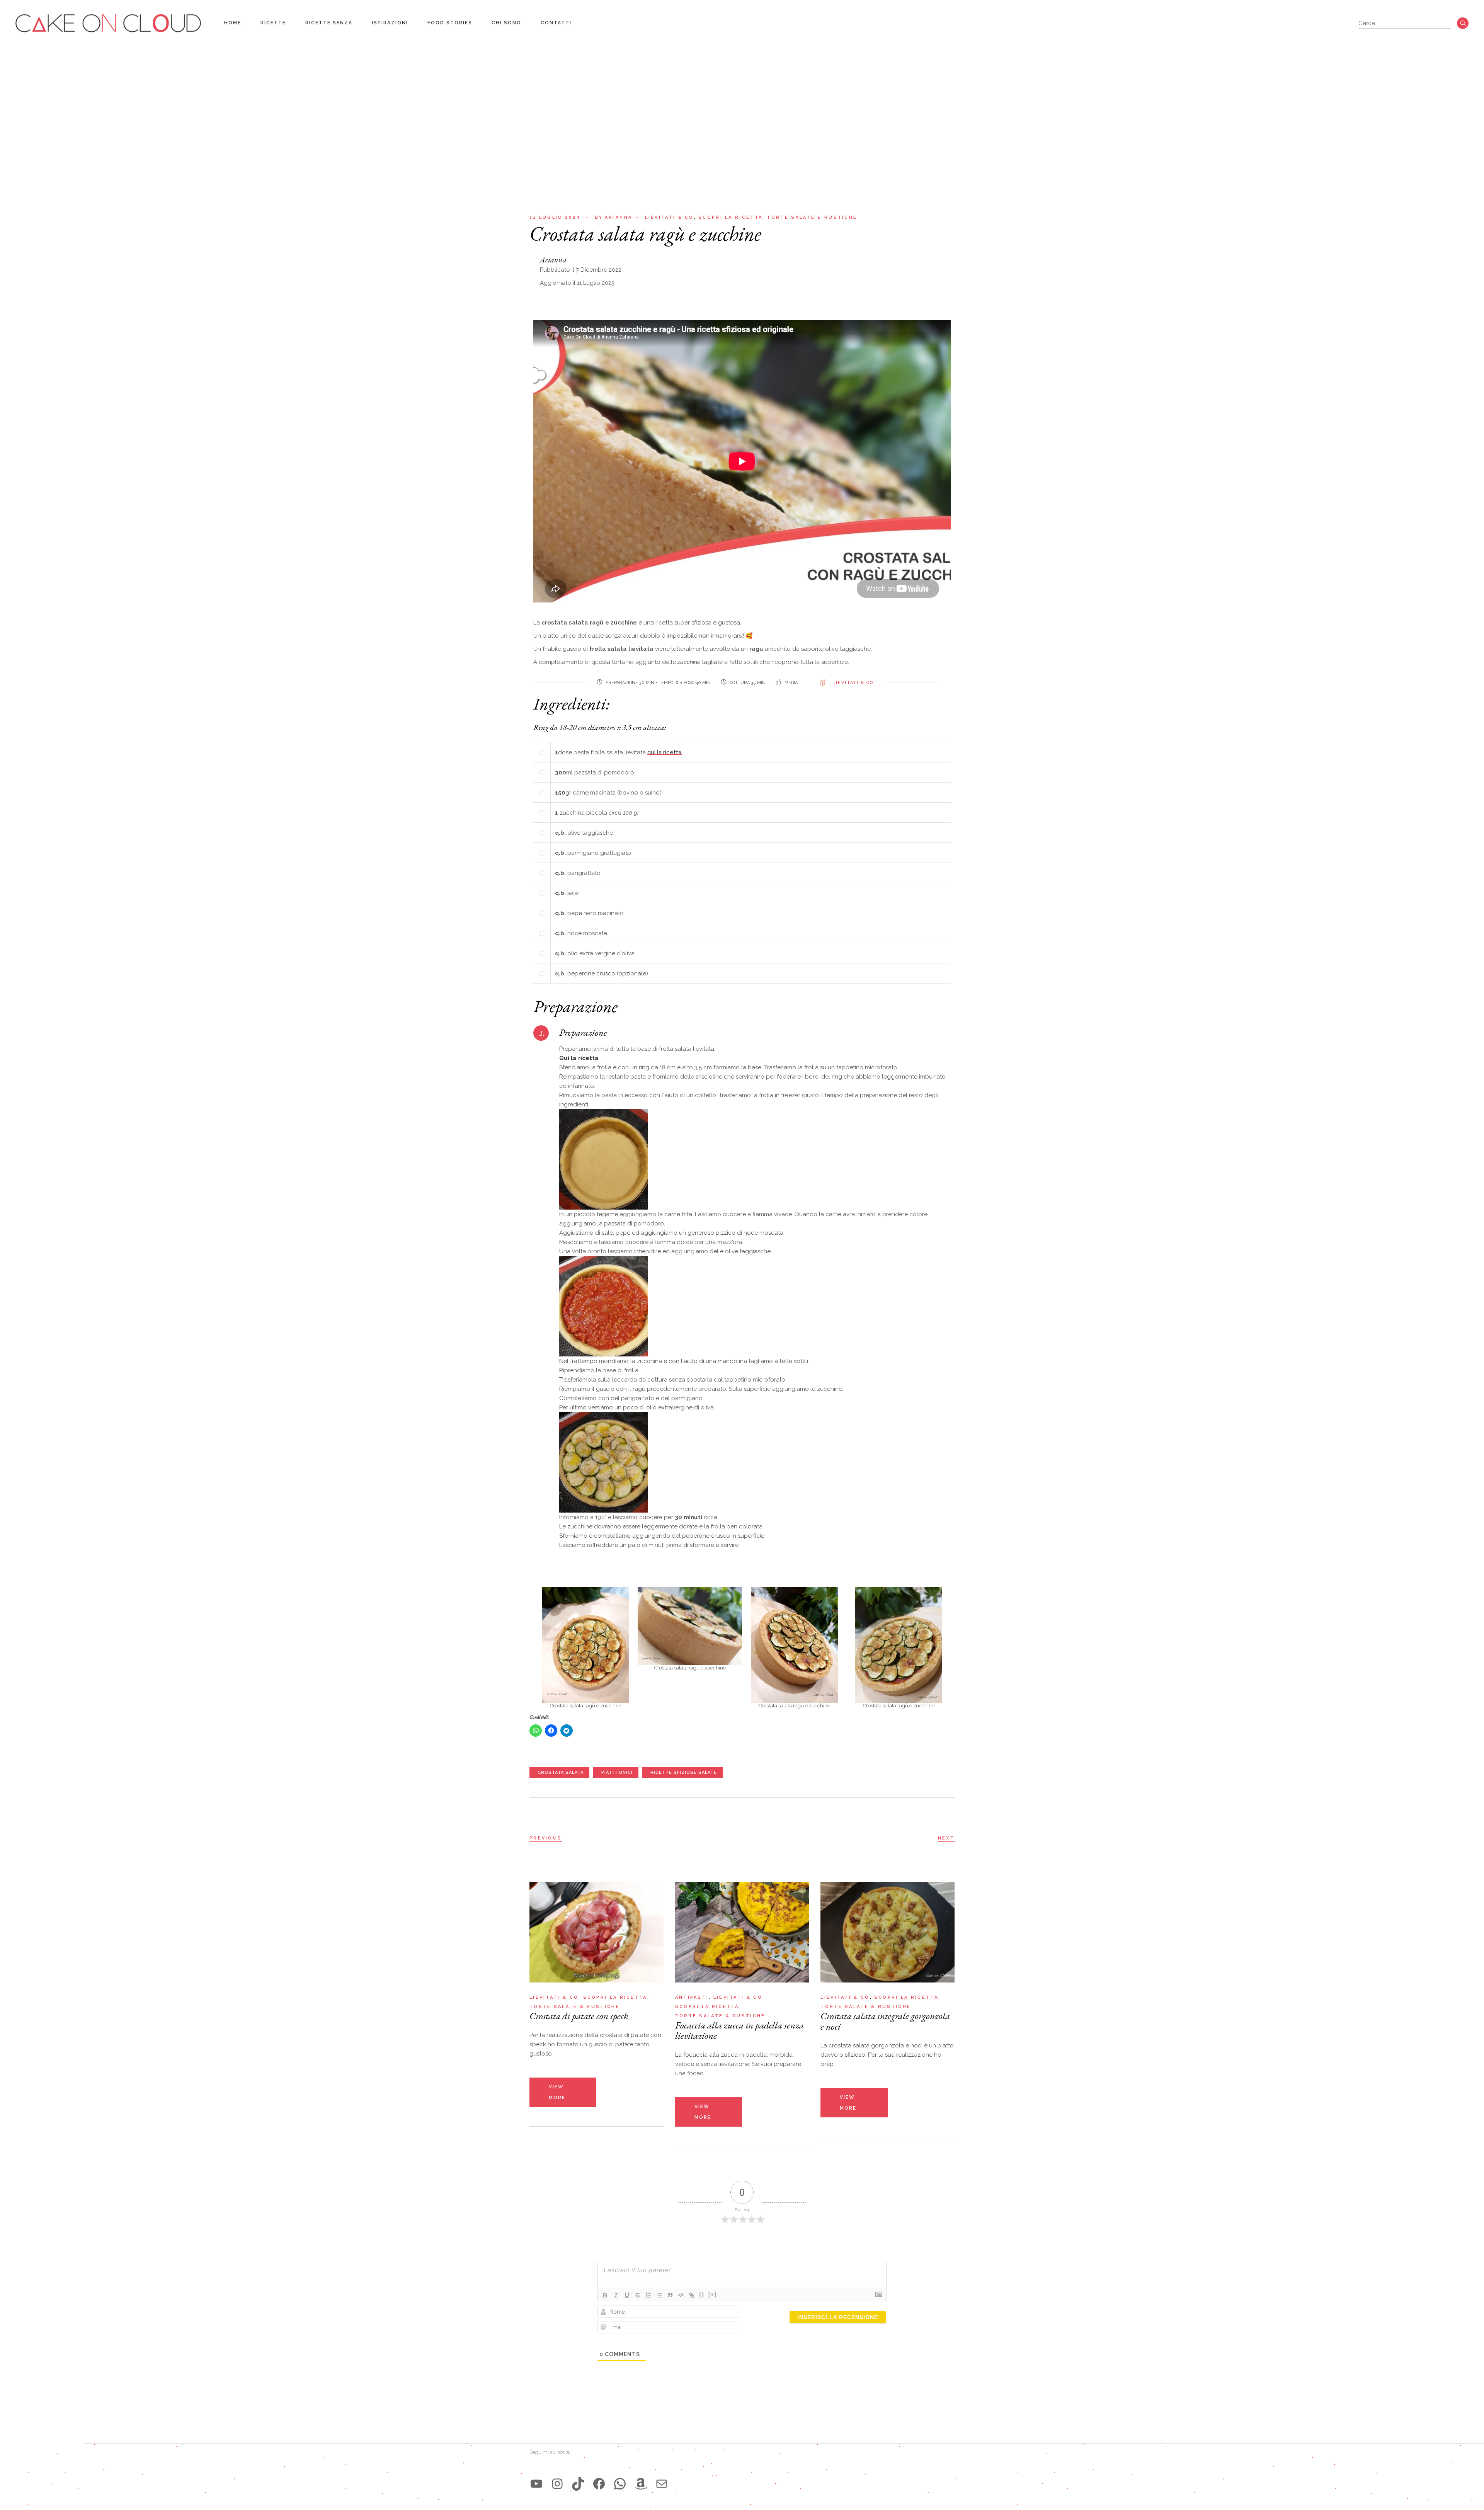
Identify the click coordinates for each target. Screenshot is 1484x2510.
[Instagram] (557, 2484)
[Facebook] (599, 2484)
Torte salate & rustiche (812, 217)
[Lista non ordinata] (659, 2295)
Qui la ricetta (579, 1058)
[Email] (662, 2484)
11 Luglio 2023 (555, 217)
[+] (713, 2295)
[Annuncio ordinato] (648, 2295)
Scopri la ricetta (730, 217)
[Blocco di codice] (681, 2295)
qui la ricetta (664, 752)
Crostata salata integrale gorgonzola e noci (885, 2021)
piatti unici (617, 1772)
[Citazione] (670, 2295)
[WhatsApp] (620, 2484)
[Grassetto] (605, 2295)
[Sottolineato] (627, 2295)
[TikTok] (578, 2484)
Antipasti (692, 1997)
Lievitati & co (670, 217)
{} (702, 2295)
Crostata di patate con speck (579, 2016)
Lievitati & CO (853, 683)
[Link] (692, 2295)
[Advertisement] (742, 104)
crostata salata (561, 1772)
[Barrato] (638, 2295)
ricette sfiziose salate (684, 1772)
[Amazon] (641, 2484)
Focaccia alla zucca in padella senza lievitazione (739, 2030)
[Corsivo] (616, 2295)
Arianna (614, 217)
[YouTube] (536, 2484)
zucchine (689, 662)
